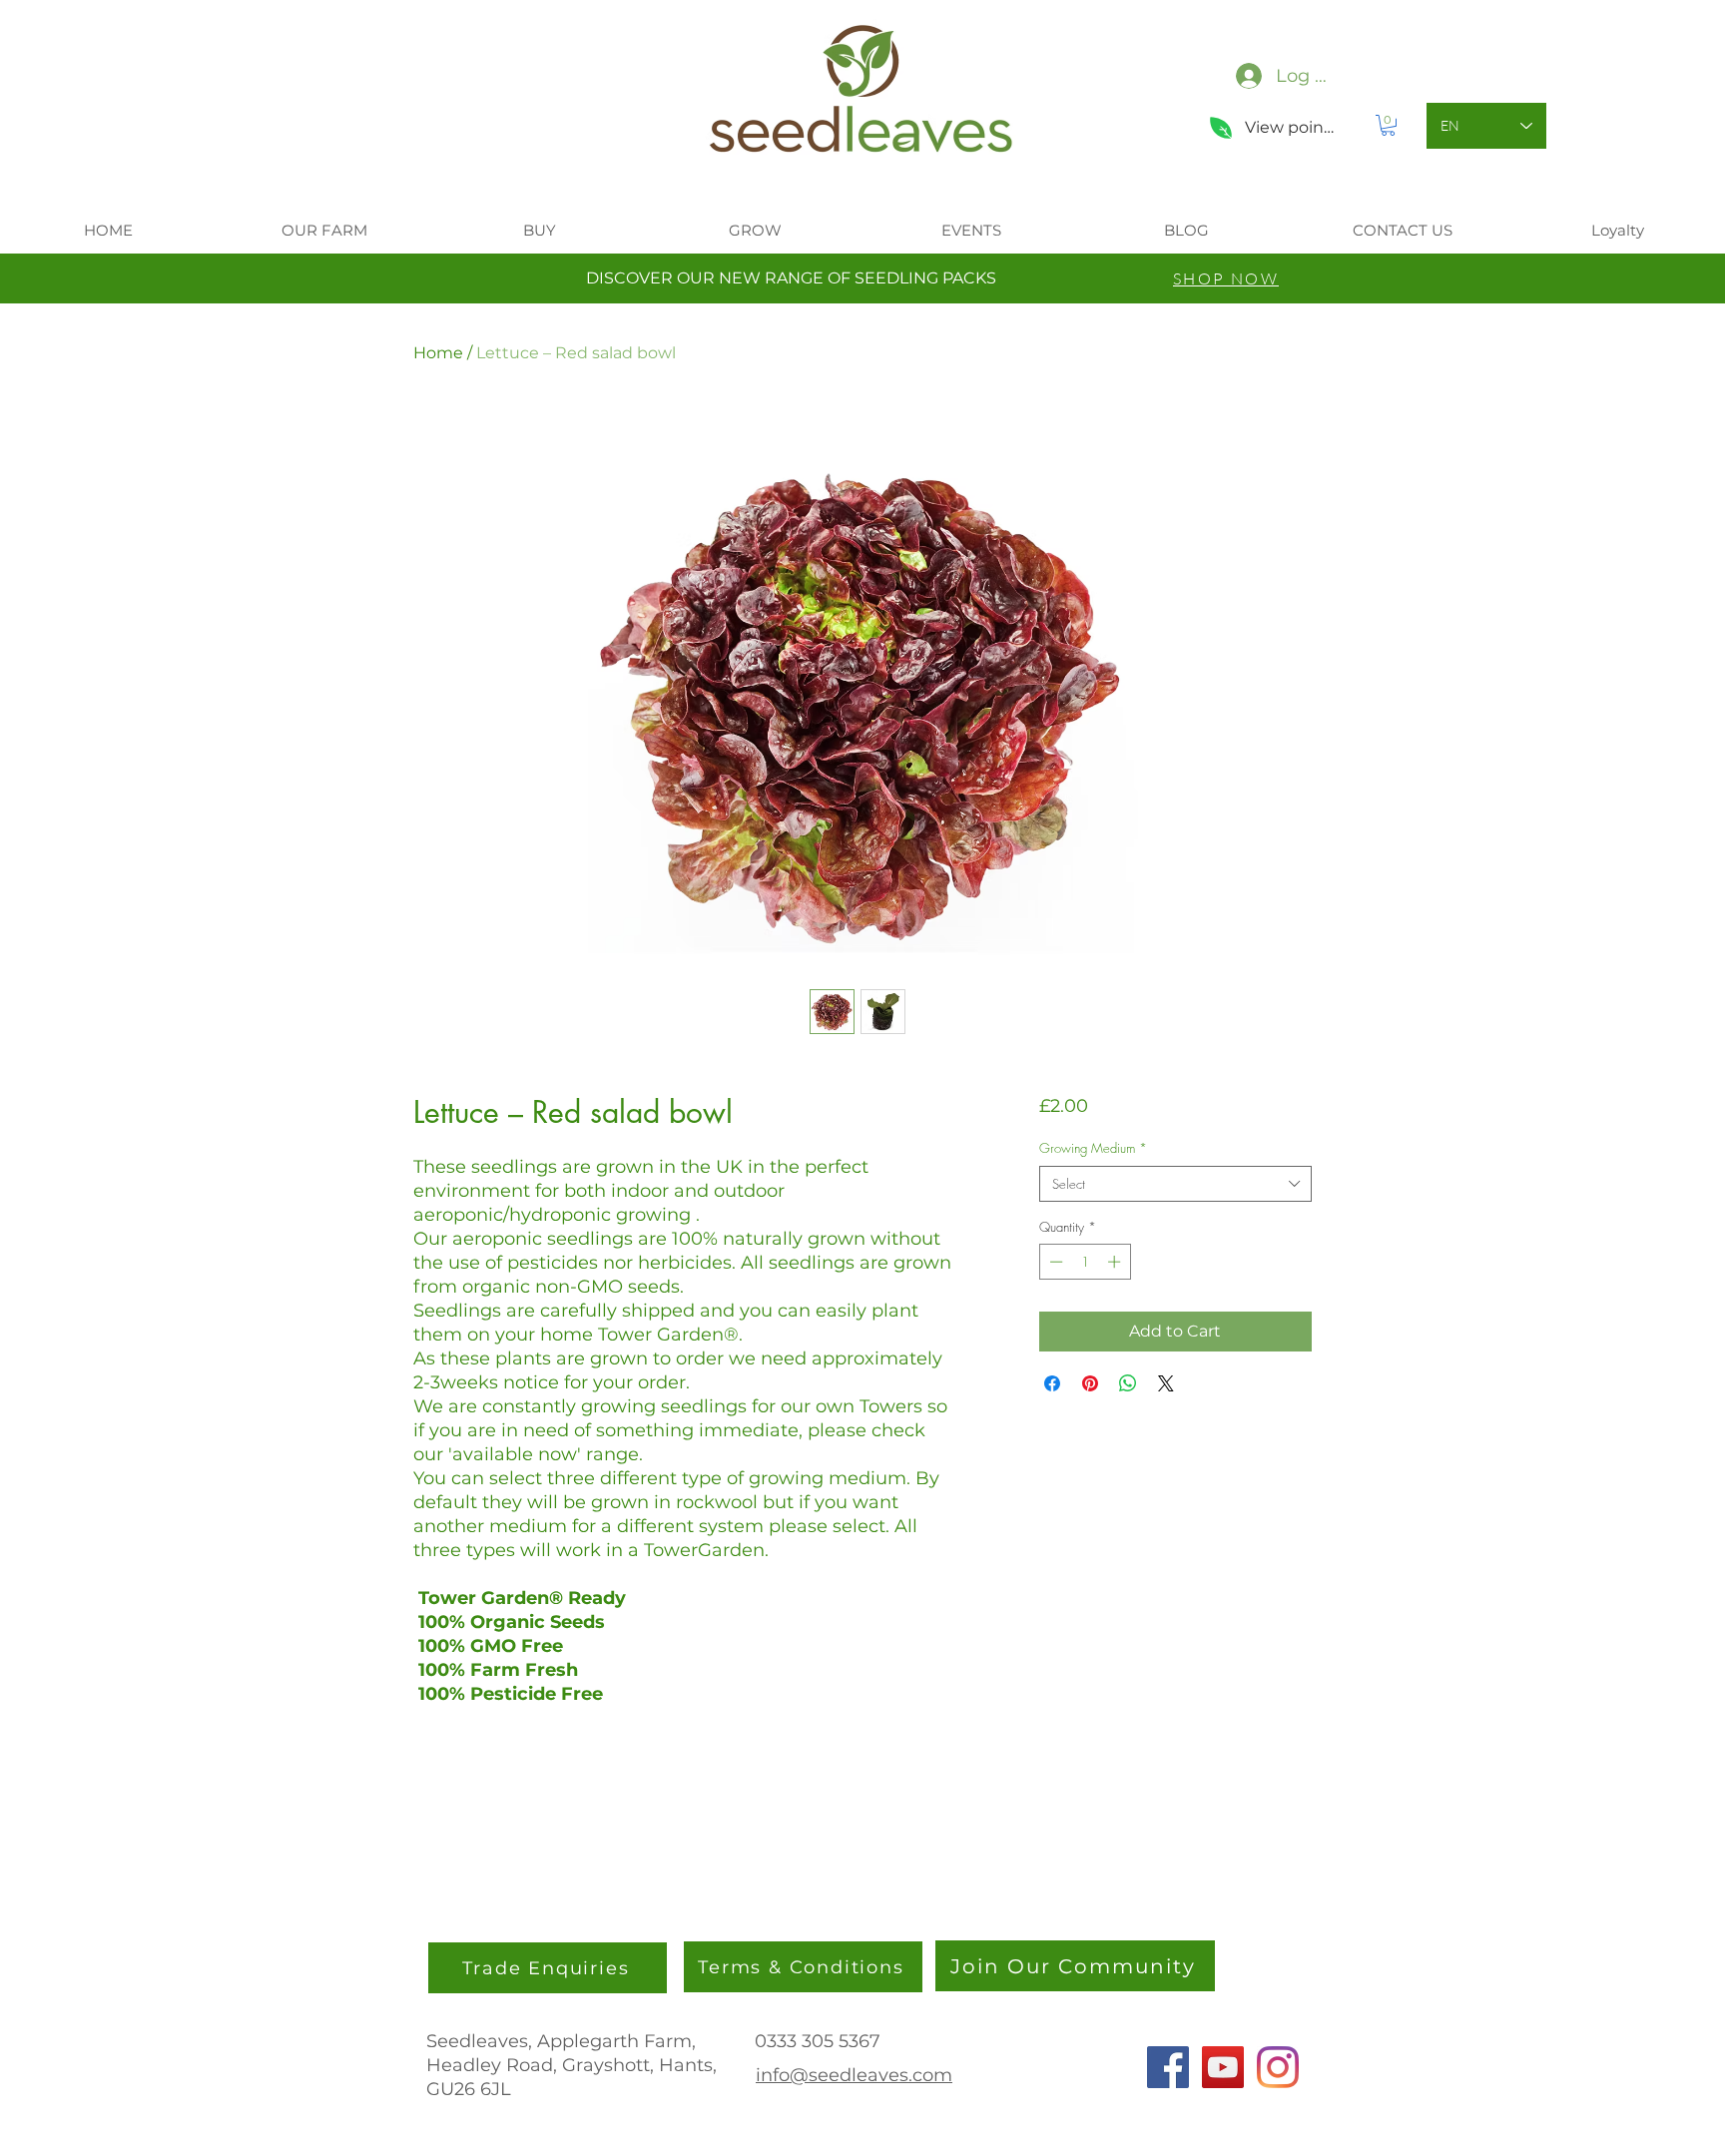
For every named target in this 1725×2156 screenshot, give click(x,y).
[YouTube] (1223, 2067)
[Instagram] (1278, 2067)
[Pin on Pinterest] (1090, 1383)
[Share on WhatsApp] (1128, 1383)
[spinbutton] (1085, 1262)
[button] (1388, 125)
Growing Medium (1093, 1148)
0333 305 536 (812, 2041)
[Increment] (1116, 1262)
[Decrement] (1054, 1262)
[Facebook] (1168, 2067)
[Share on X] (1166, 1383)
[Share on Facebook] (1052, 1383)
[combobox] (1175, 1184)
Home (438, 353)
